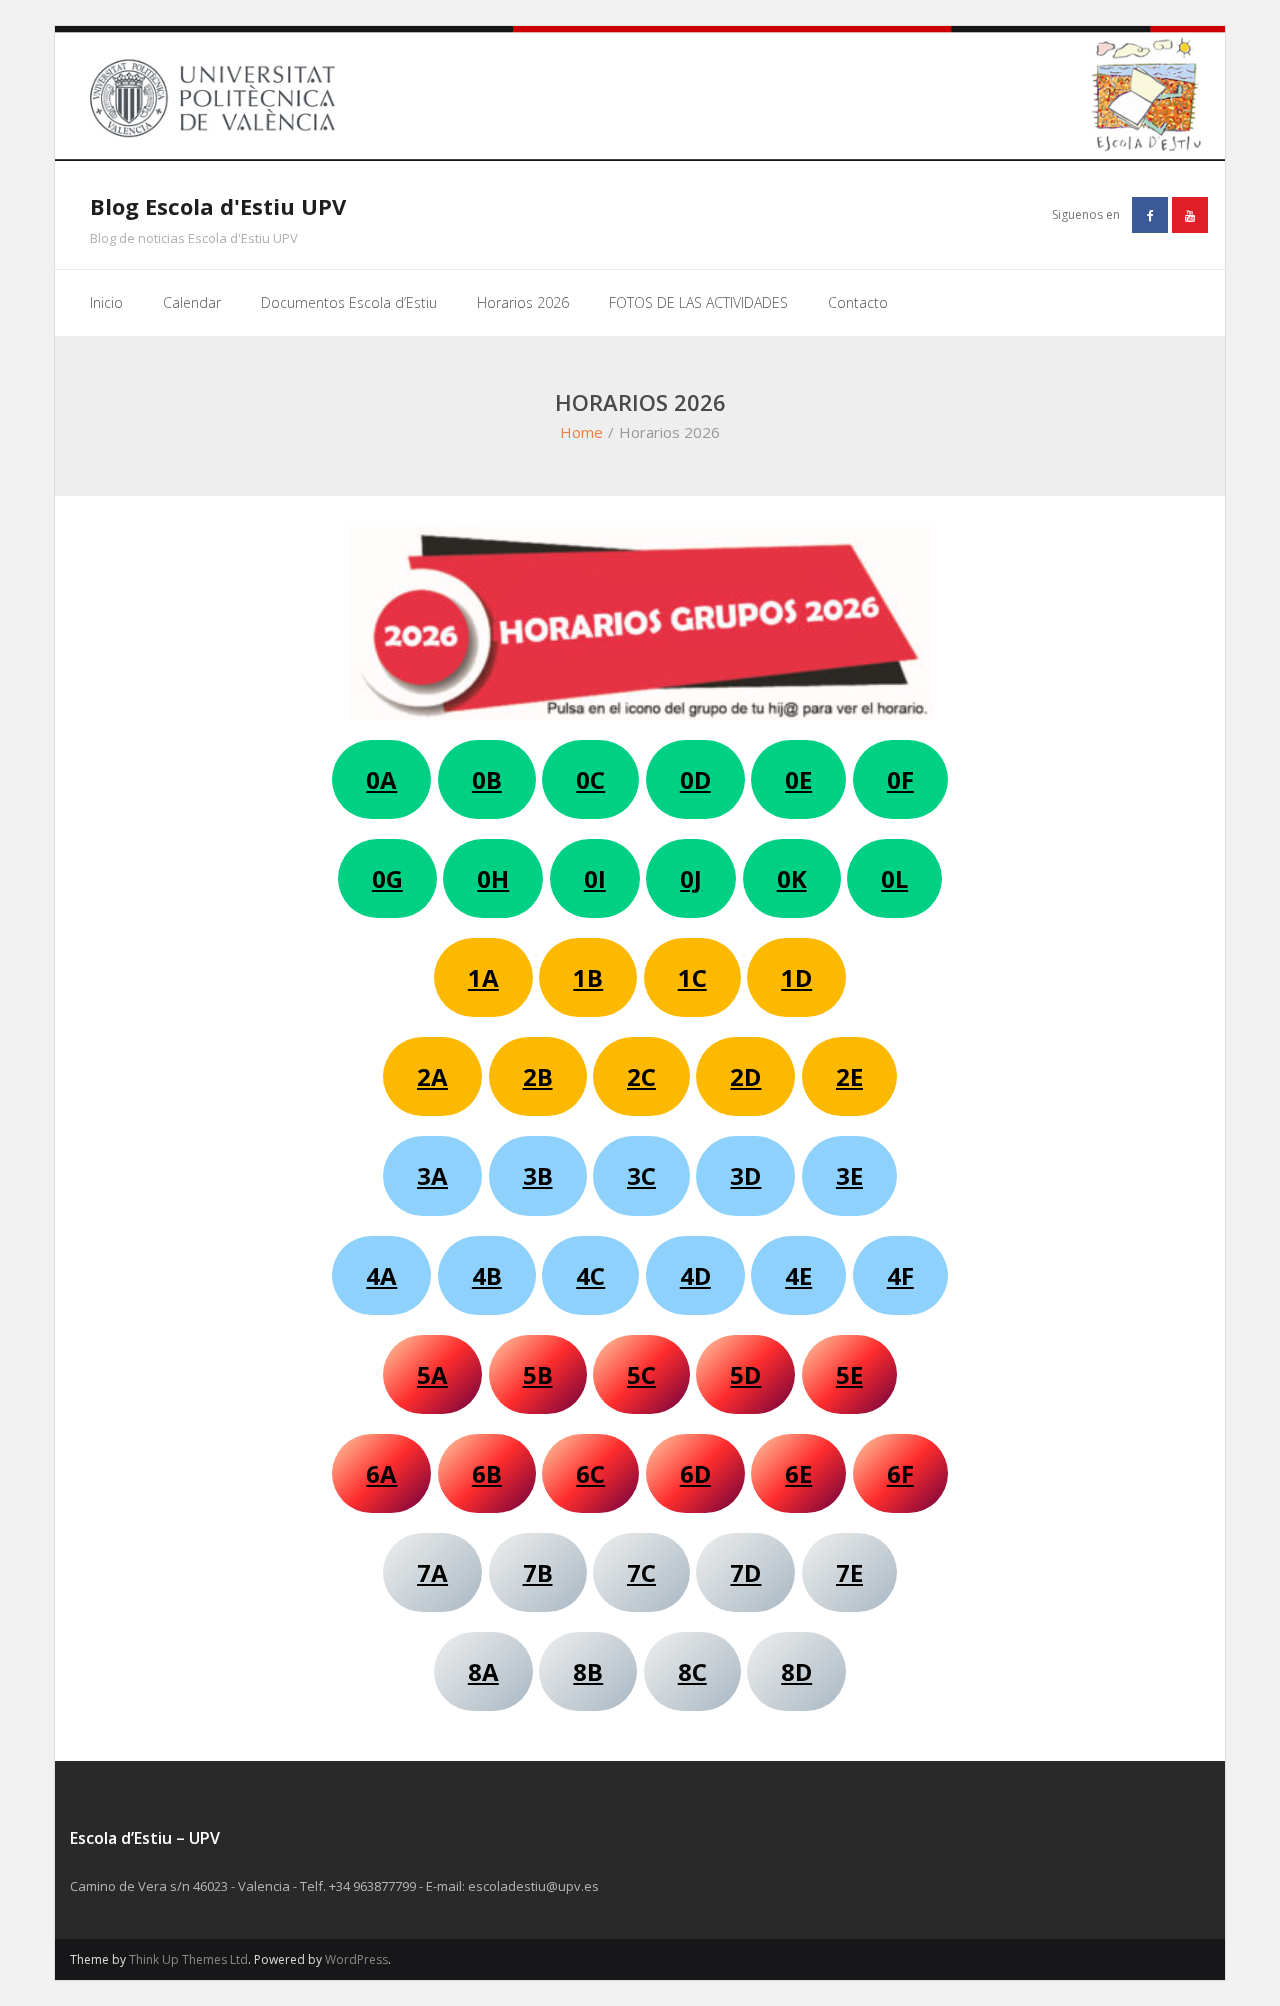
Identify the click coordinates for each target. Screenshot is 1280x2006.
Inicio (106, 302)
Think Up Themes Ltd (188, 1959)
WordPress (356, 1959)
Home (581, 432)
